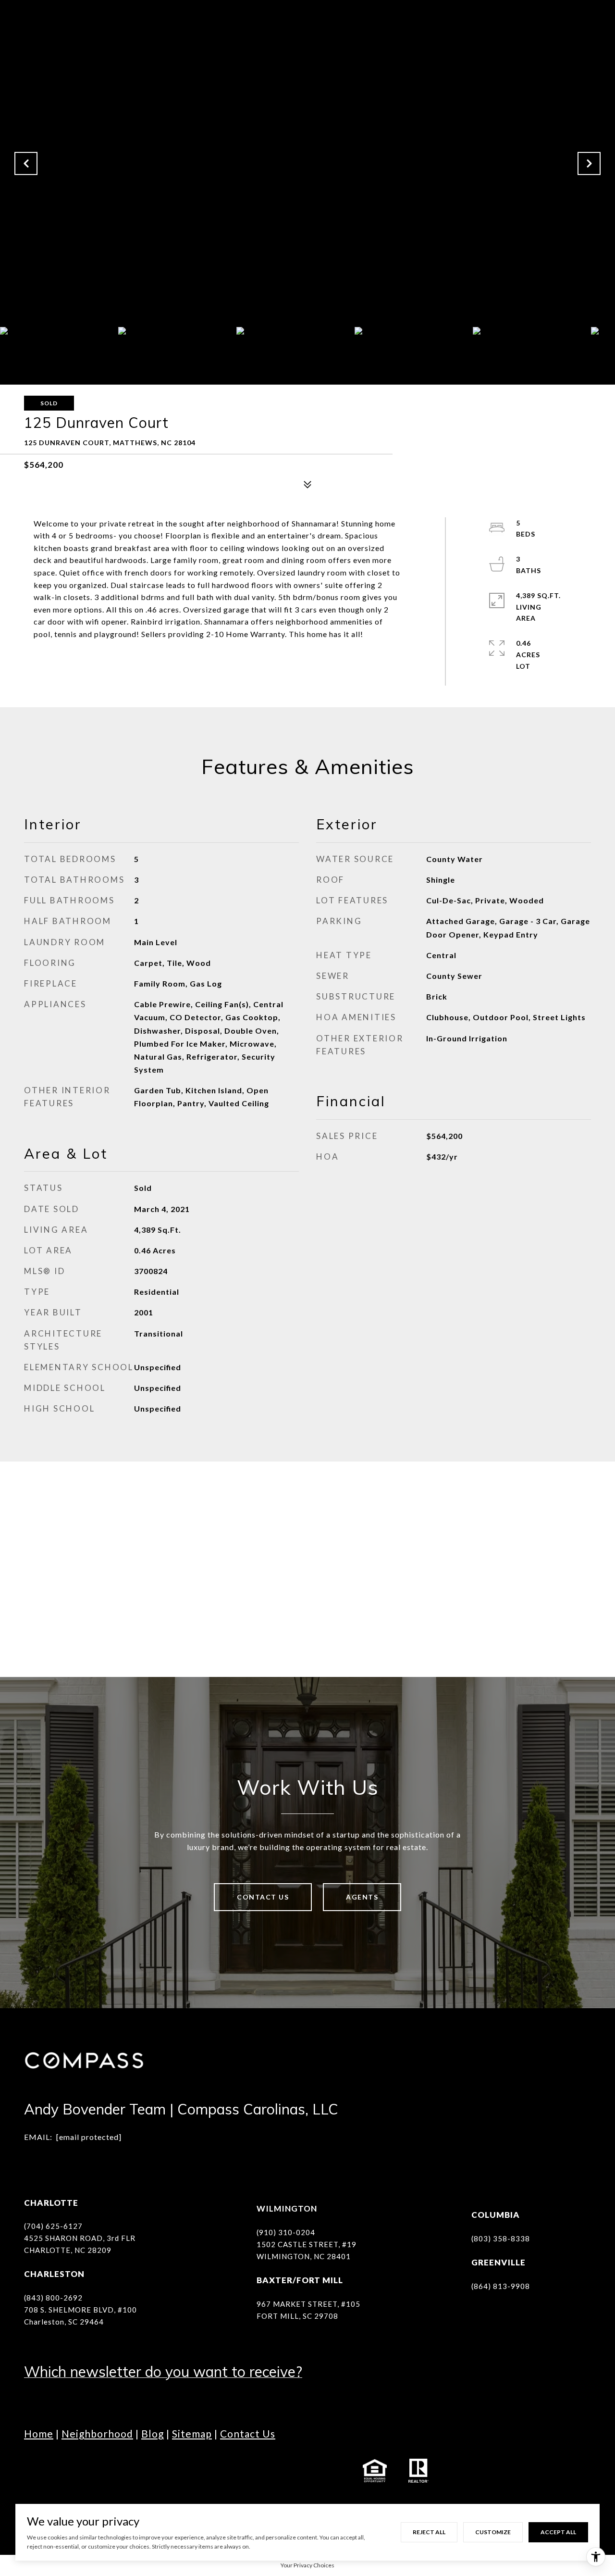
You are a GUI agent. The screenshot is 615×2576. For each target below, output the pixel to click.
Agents (362, 1897)
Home (39, 2433)
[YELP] (192, 2471)
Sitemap (192, 2433)
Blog (153, 2433)
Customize (493, 2532)
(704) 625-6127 (53, 2226)
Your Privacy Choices (307, 2565)
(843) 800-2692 (53, 2298)
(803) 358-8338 (501, 2238)
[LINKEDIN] (86, 2471)
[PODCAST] (166, 2471)
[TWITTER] (139, 2471)
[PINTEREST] (219, 2471)
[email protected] (89, 2137)
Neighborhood (97, 2433)
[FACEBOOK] (34, 2471)
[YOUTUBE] (113, 2471)
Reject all (429, 2532)
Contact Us (263, 1897)
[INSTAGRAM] (60, 2471)
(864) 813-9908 (501, 2286)
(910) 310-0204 (286, 2232)
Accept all (558, 2532)
